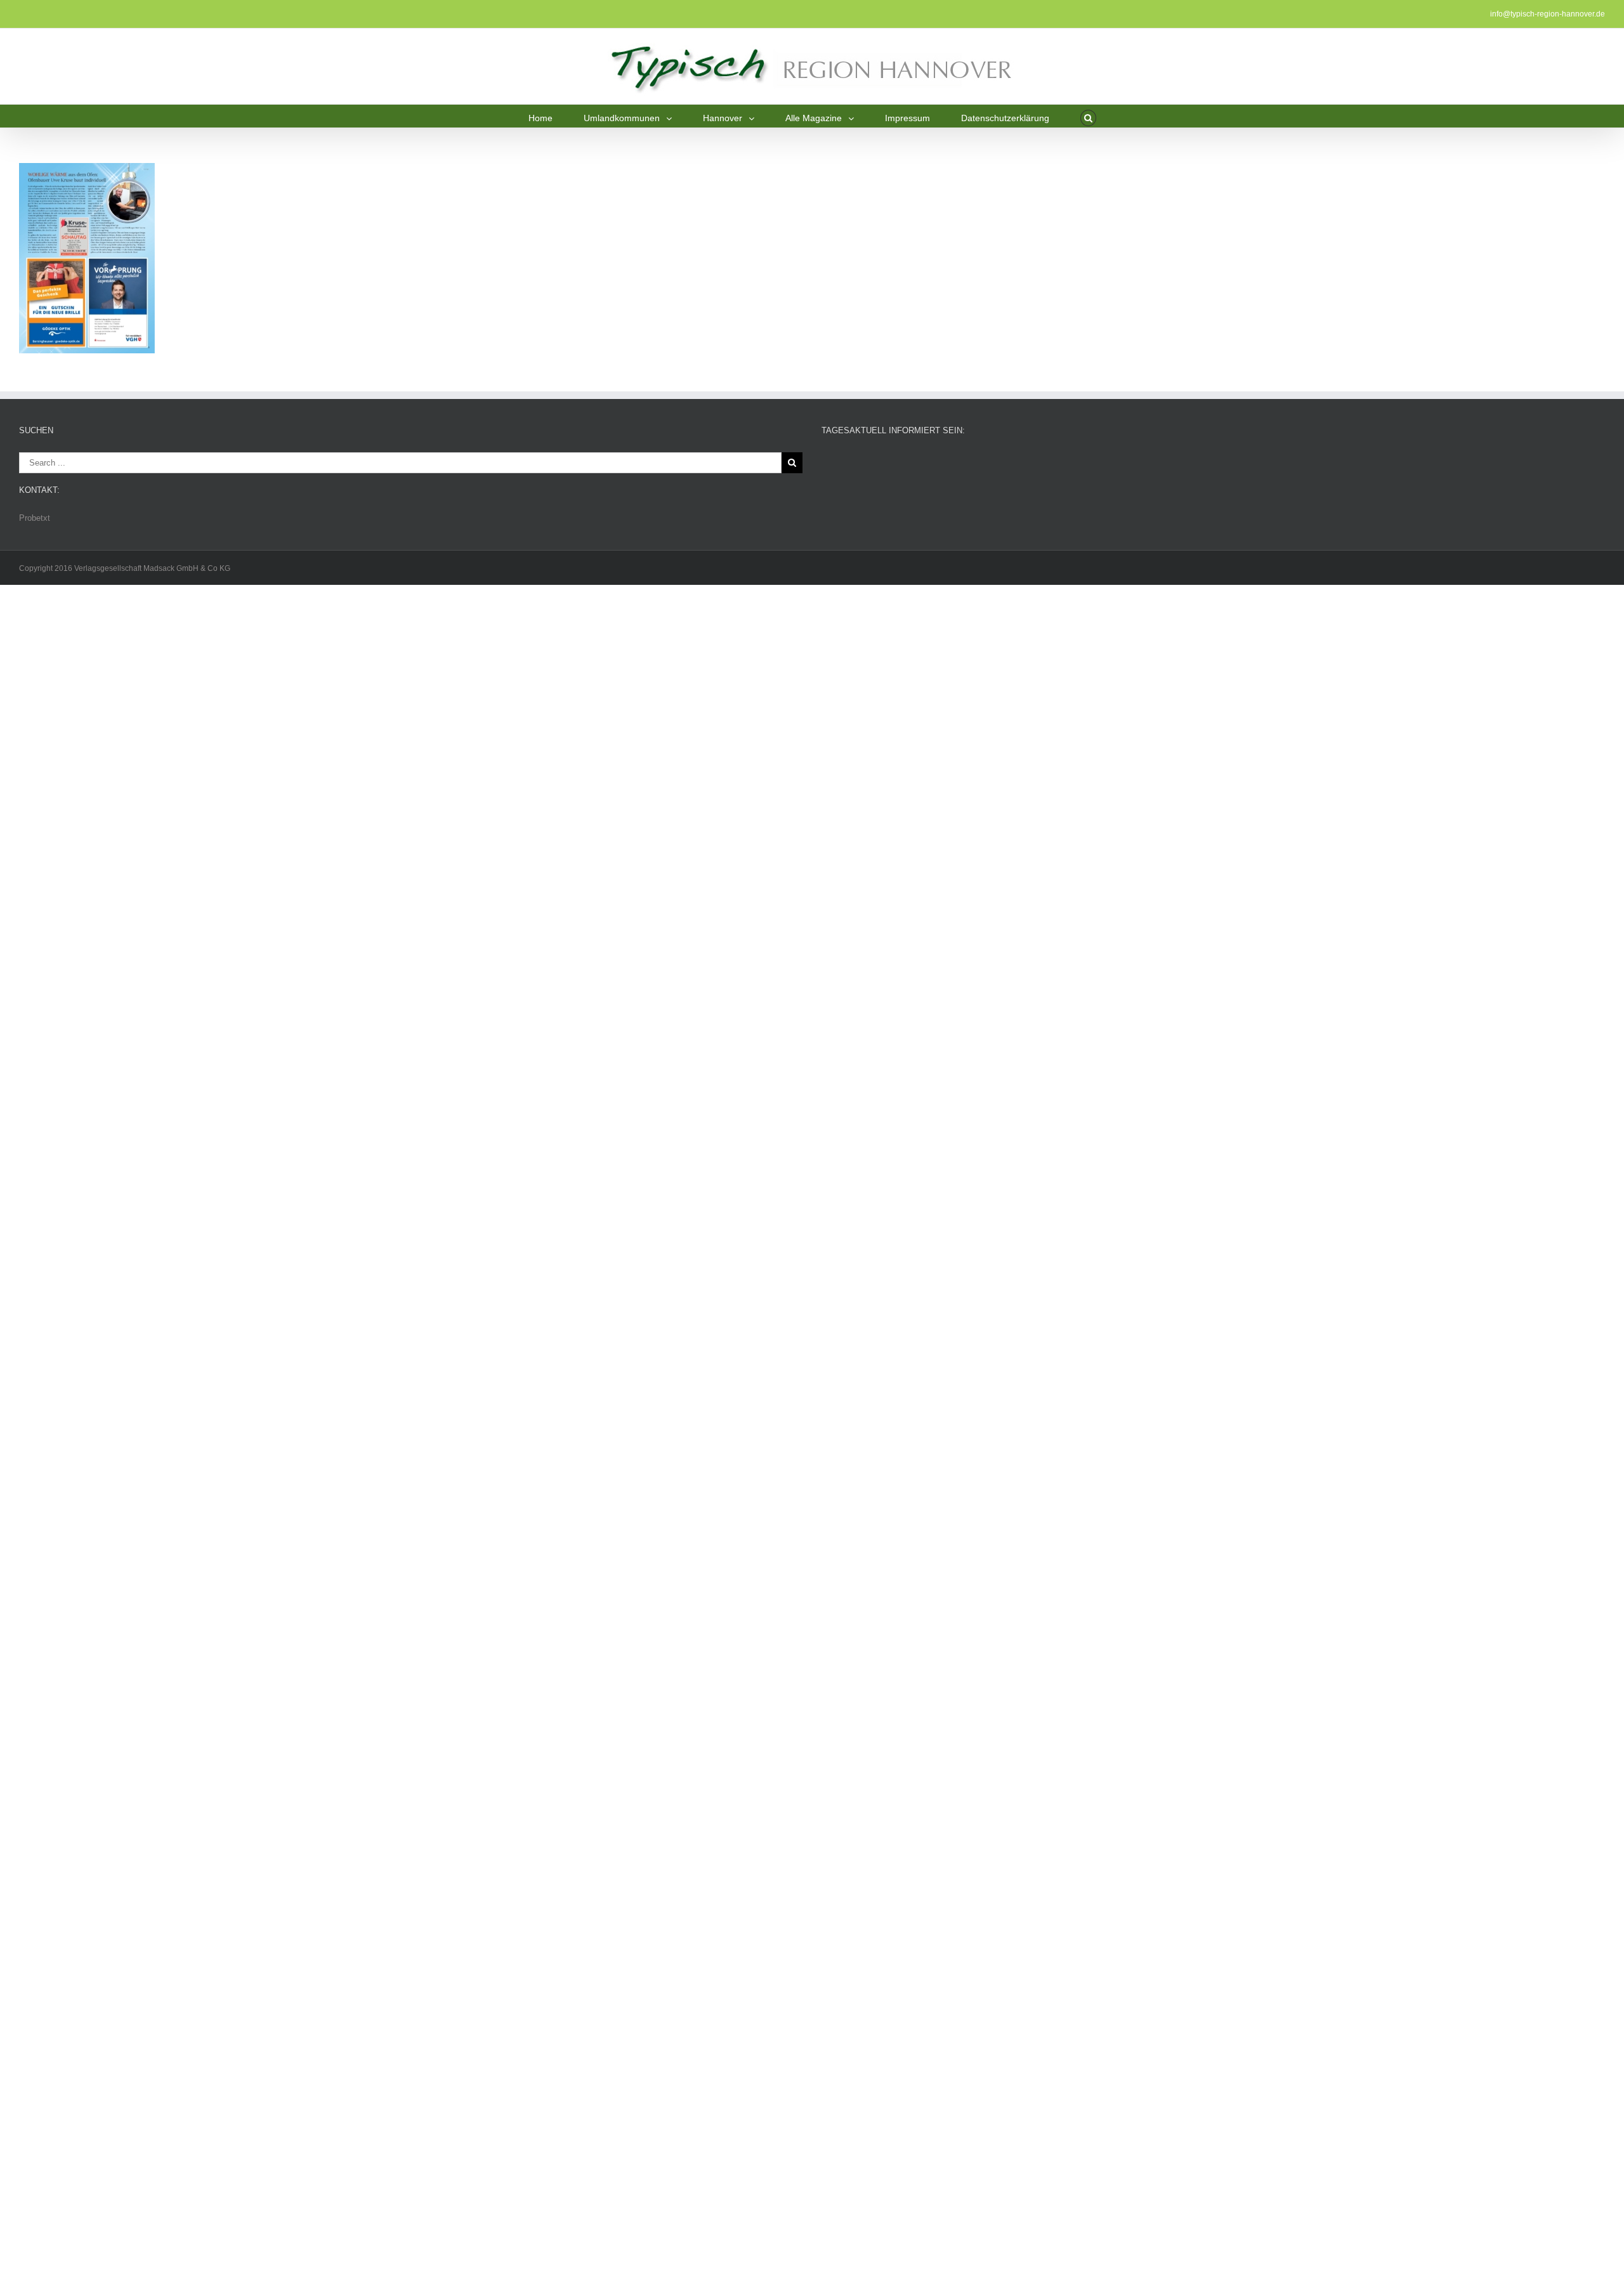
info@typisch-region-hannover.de (1548, 14)
